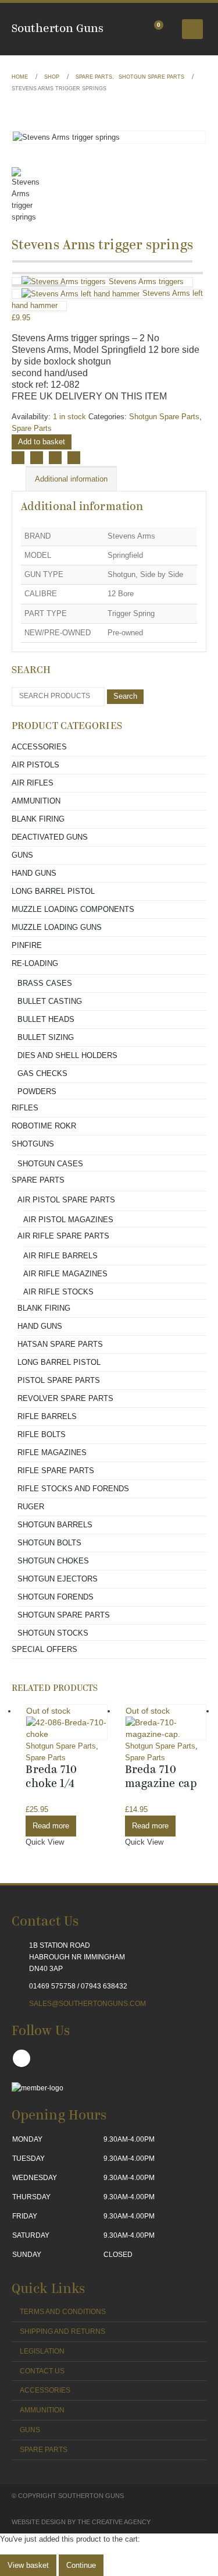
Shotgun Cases (50, 1164)
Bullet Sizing (46, 1037)
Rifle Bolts (42, 1434)
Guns (22, 855)
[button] (192, 29)
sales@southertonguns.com (87, 2003)
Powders (37, 1091)
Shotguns (33, 1144)
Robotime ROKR (44, 1126)
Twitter (37, 458)
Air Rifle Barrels (60, 1256)
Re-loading (35, 963)
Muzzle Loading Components (73, 909)
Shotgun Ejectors (58, 1579)
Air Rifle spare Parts (63, 1236)
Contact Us (42, 2371)
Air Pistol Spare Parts (66, 1200)
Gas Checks (42, 1073)
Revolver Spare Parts (65, 1398)
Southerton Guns (58, 29)
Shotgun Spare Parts (164, 417)
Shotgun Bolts (49, 1543)
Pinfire (27, 945)
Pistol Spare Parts (59, 1380)
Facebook (18, 458)
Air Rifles (33, 783)
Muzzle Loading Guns (57, 927)
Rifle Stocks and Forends (73, 1489)
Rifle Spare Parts (56, 1471)
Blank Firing (38, 819)
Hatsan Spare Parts (60, 1344)
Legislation (42, 2351)
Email (74, 458)
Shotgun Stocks (53, 1633)
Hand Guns (34, 873)
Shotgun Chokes (53, 1561)
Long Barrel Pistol (53, 891)
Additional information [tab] (71, 479)
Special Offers (44, 1649)
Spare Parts (32, 428)
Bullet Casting (50, 1001)
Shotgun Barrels (55, 1525)
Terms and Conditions (63, 2311)
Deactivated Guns (50, 837)
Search (125, 696)
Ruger (31, 1507)
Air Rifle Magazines (65, 1274)
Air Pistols (35, 765)
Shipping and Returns (62, 2331)
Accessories (39, 747)
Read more (51, 1826)
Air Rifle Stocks (58, 1292)
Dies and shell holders (67, 1055)
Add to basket (42, 442)
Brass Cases (45, 983)
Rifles (25, 1108)
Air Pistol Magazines (68, 1220)
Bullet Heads (46, 1019)
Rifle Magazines (52, 1452)
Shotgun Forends (56, 1597)
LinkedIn (55, 458)
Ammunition (36, 801)
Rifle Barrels (47, 1416)
